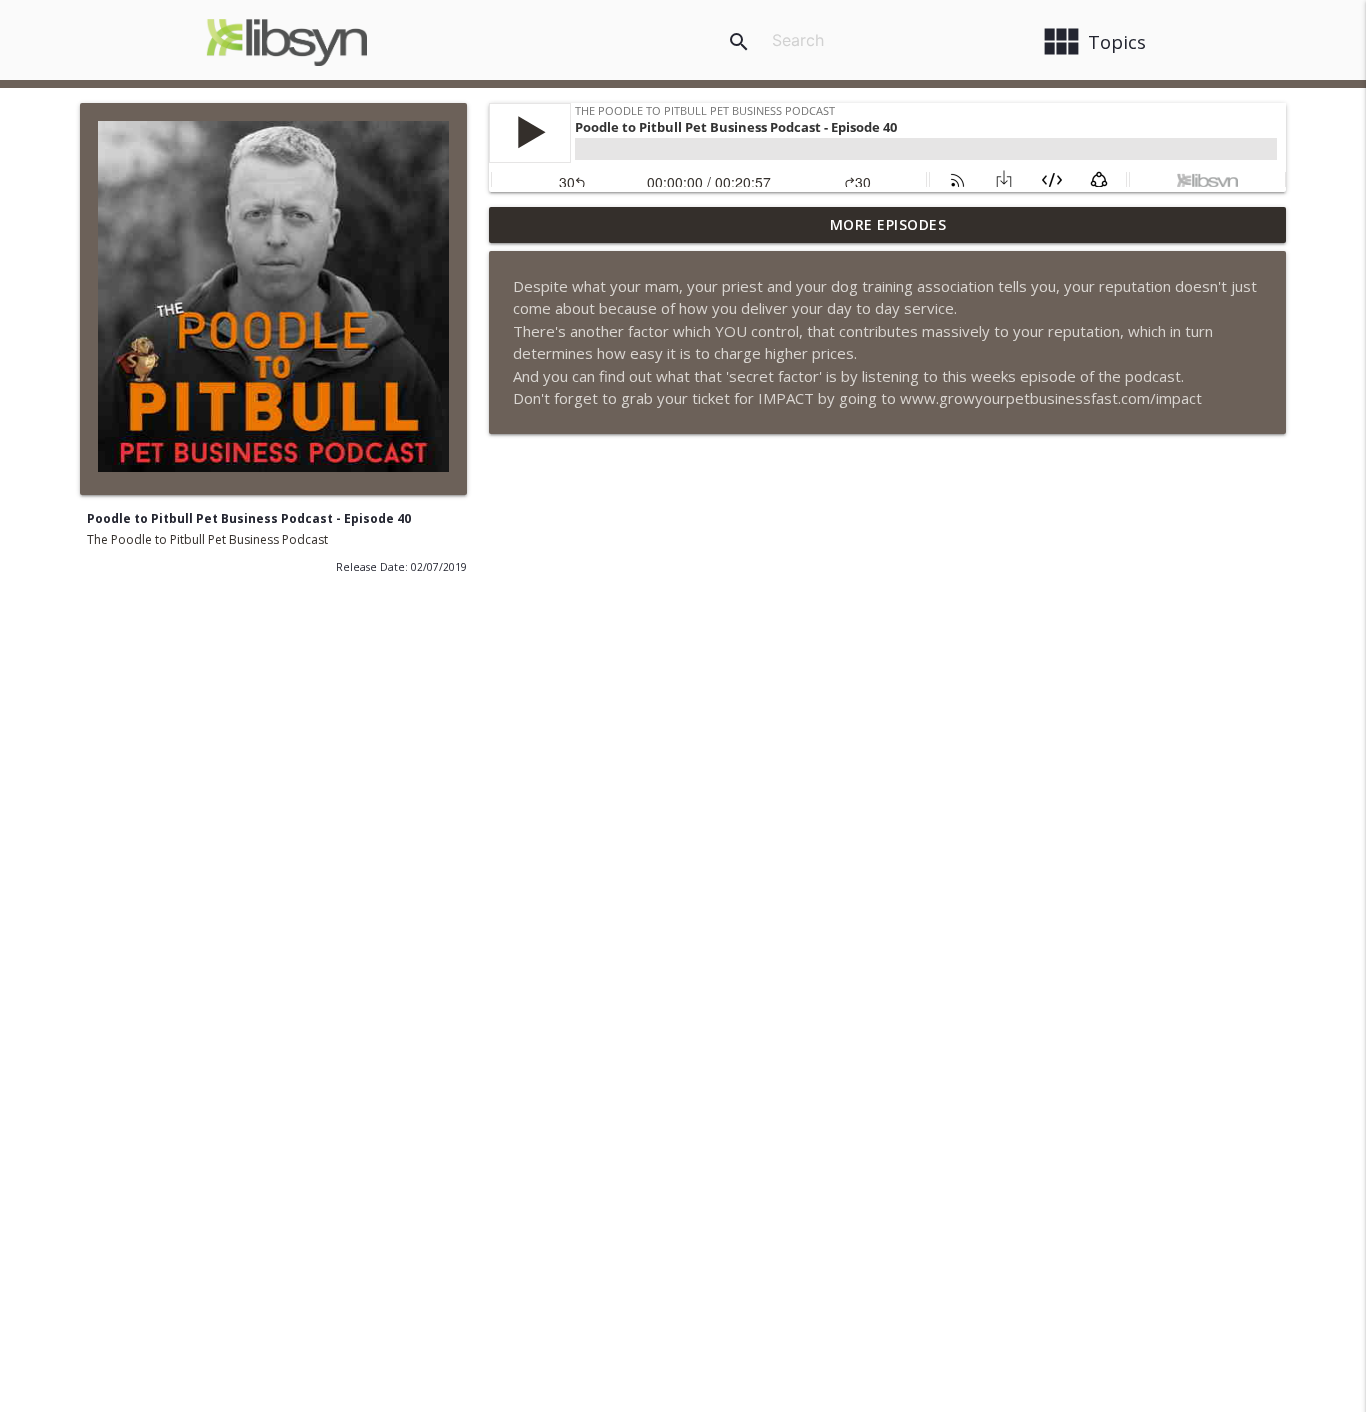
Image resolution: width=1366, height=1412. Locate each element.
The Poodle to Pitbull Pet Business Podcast (207, 539)
